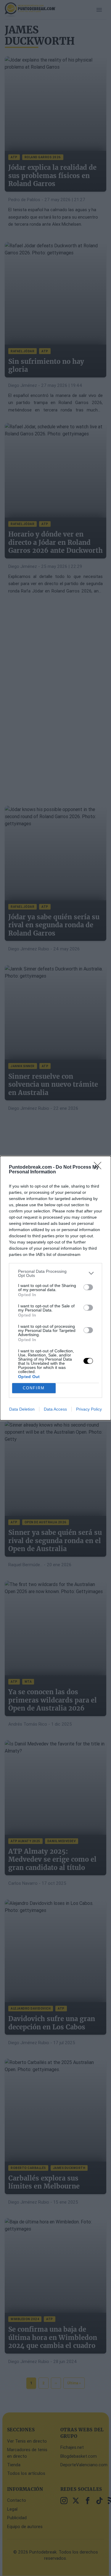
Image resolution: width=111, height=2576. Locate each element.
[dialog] (55, 1288)
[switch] (88, 1287)
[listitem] (55, 1273)
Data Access (55, 1409)
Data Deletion (22, 1409)
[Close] (99, 1167)
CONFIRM (34, 1388)
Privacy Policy (89, 1409)
